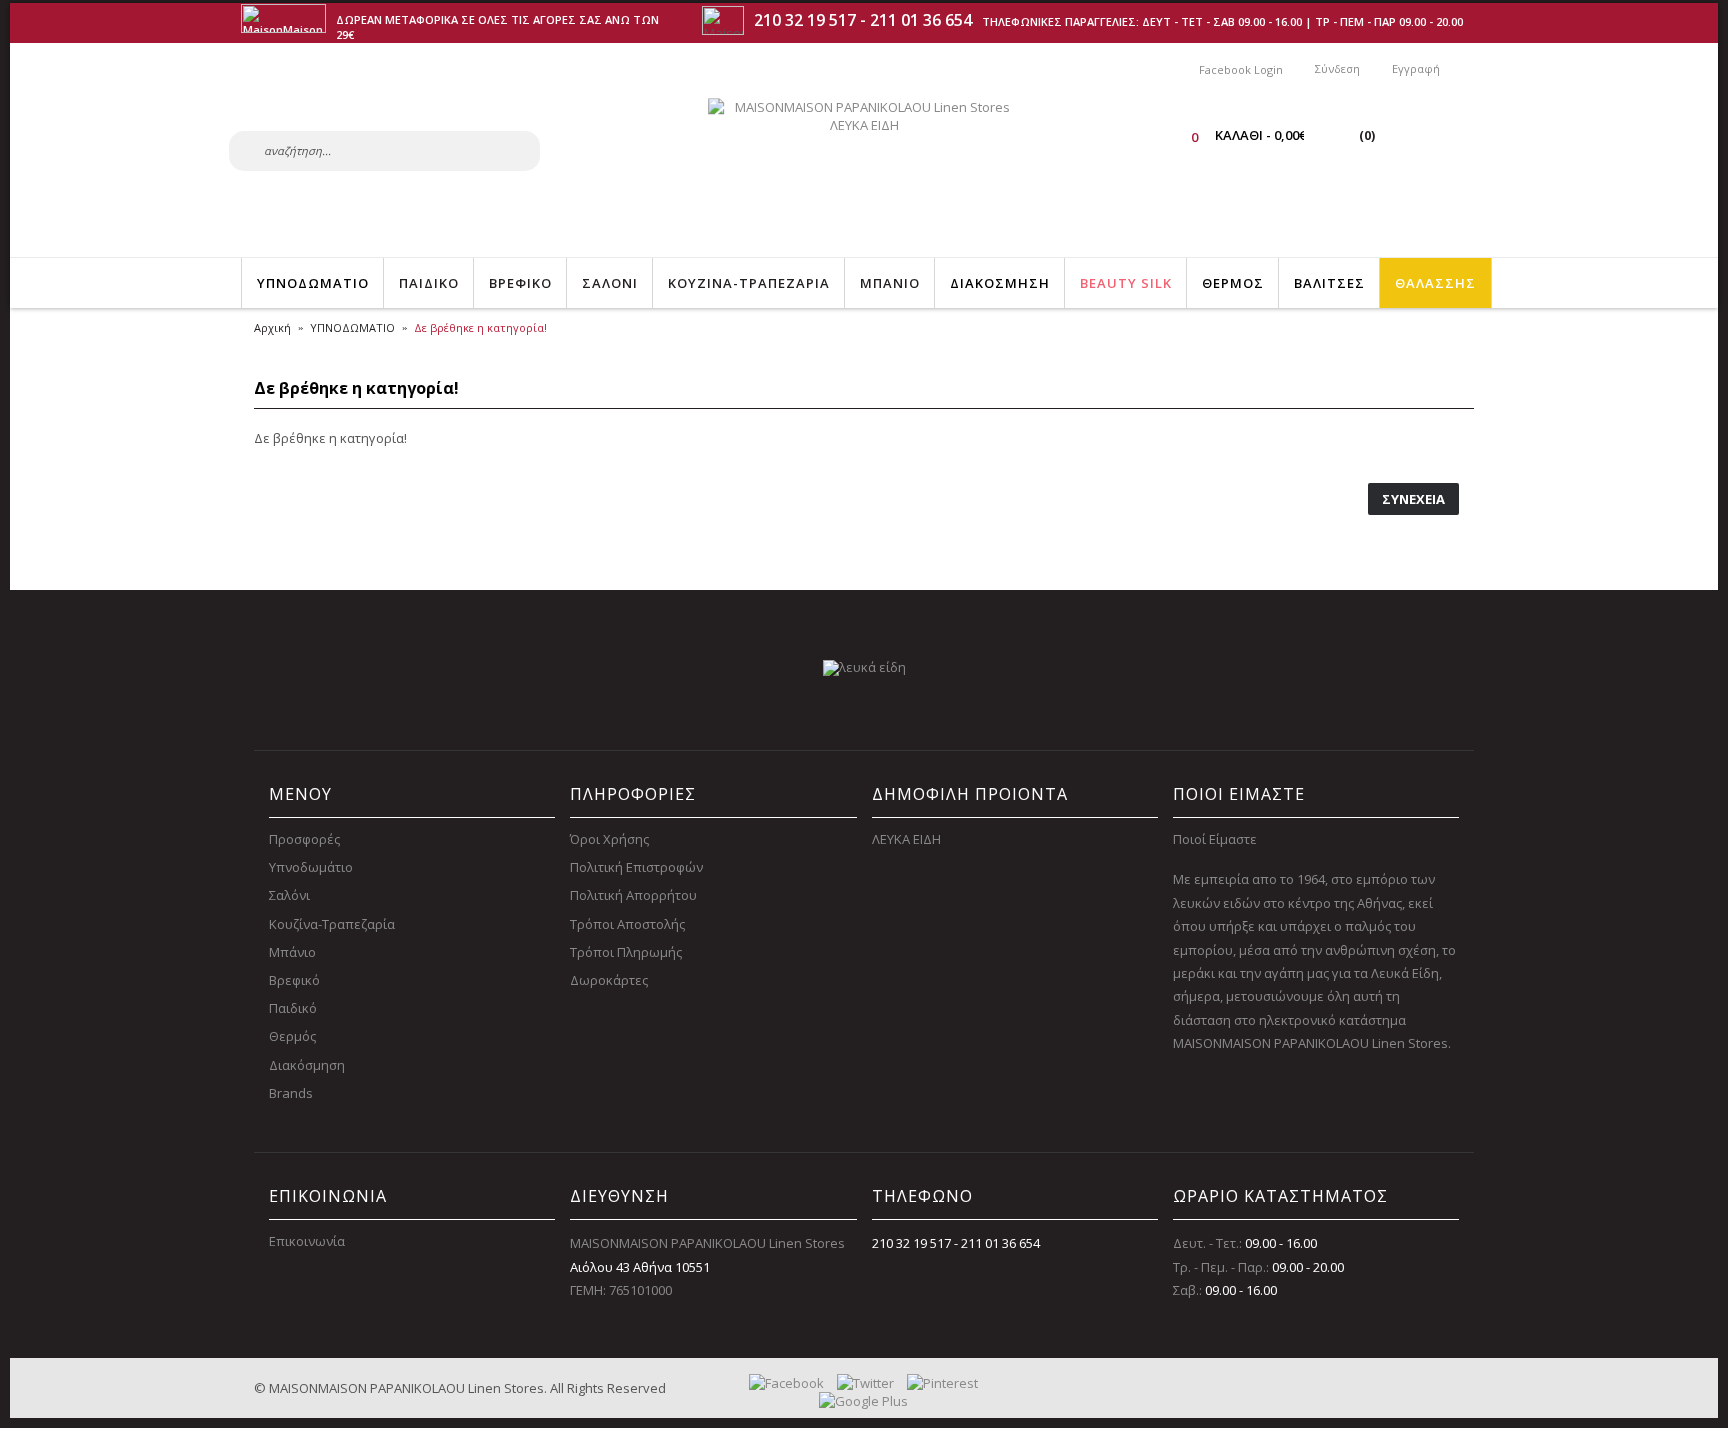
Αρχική (272, 327)
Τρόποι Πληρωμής (626, 952)
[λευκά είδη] (864, 667)
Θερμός (292, 1036)
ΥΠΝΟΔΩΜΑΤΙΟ (352, 327)
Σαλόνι (289, 895)
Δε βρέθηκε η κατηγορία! (480, 327)
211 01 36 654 (921, 20)
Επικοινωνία (307, 1241)
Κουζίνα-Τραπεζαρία (332, 924)
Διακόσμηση (307, 1065)
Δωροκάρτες (609, 980)
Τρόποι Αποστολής (627, 924)
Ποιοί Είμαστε (1215, 839)
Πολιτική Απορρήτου (633, 895)
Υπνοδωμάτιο (311, 867)
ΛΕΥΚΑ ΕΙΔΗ (906, 839)
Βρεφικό (294, 980)
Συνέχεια (1413, 499)
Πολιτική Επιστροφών (636, 867)
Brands (291, 1093)
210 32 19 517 (805, 20)
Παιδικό (293, 1008)
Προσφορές (304, 839)
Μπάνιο (292, 952)
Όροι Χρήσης (609, 839)
